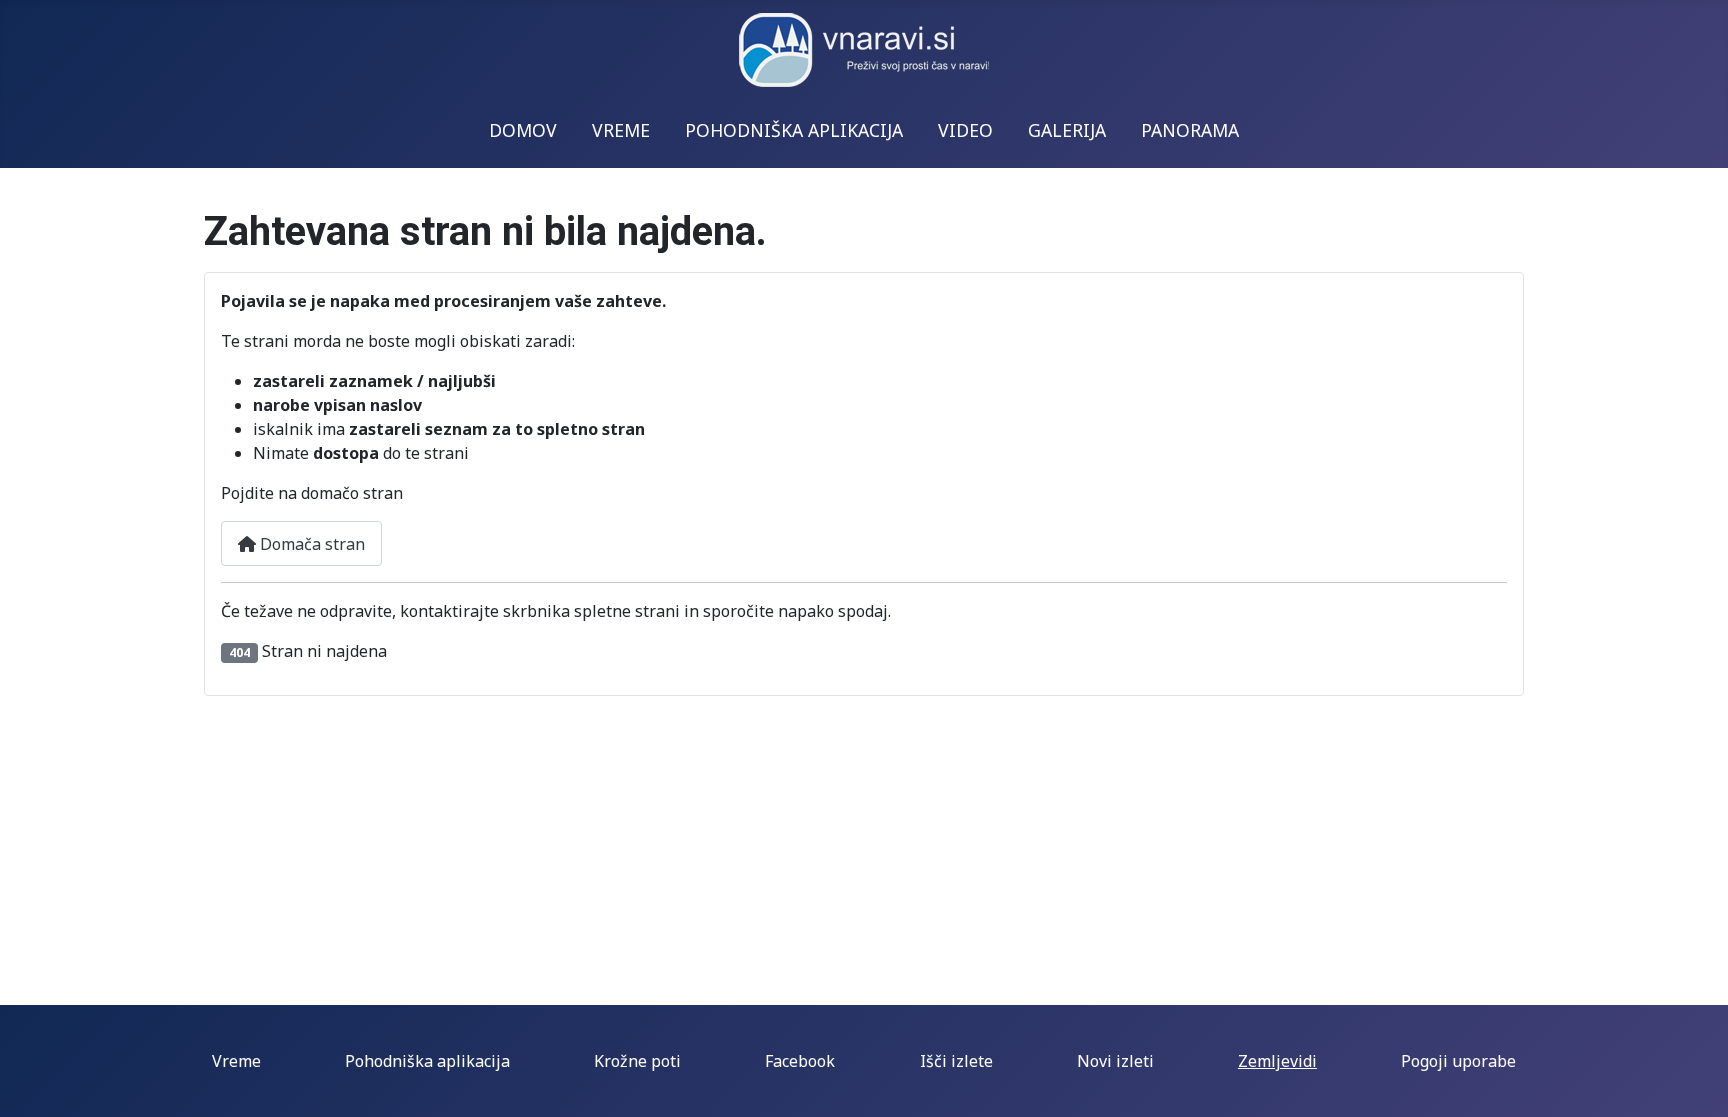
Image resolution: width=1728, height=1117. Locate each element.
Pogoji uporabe (1458, 1061)
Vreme (236, 1061)
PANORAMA (1190, 130)
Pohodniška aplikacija (427, 1061)
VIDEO (965, 130)
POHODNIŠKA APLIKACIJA (794, 130)
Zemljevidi (1277, 1061)
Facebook (800, 1061)
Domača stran (310, 544)
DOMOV (523, 130)
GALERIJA (1067, 130)
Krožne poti (637, 1061)
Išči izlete (956, 1061)
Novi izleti (1115, 1061)
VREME (621, 130)
